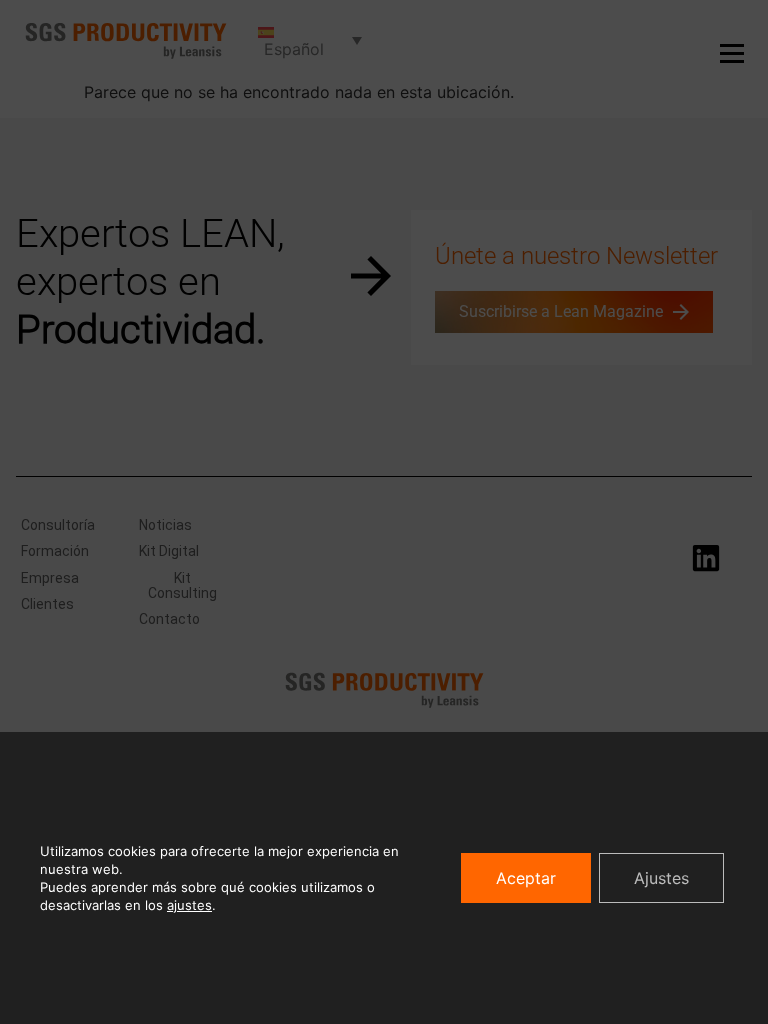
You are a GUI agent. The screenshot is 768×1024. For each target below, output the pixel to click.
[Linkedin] (706, 558)
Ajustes (661, 878)
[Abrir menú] (732, 53)
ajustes (189, 905)
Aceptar (526, 878)
